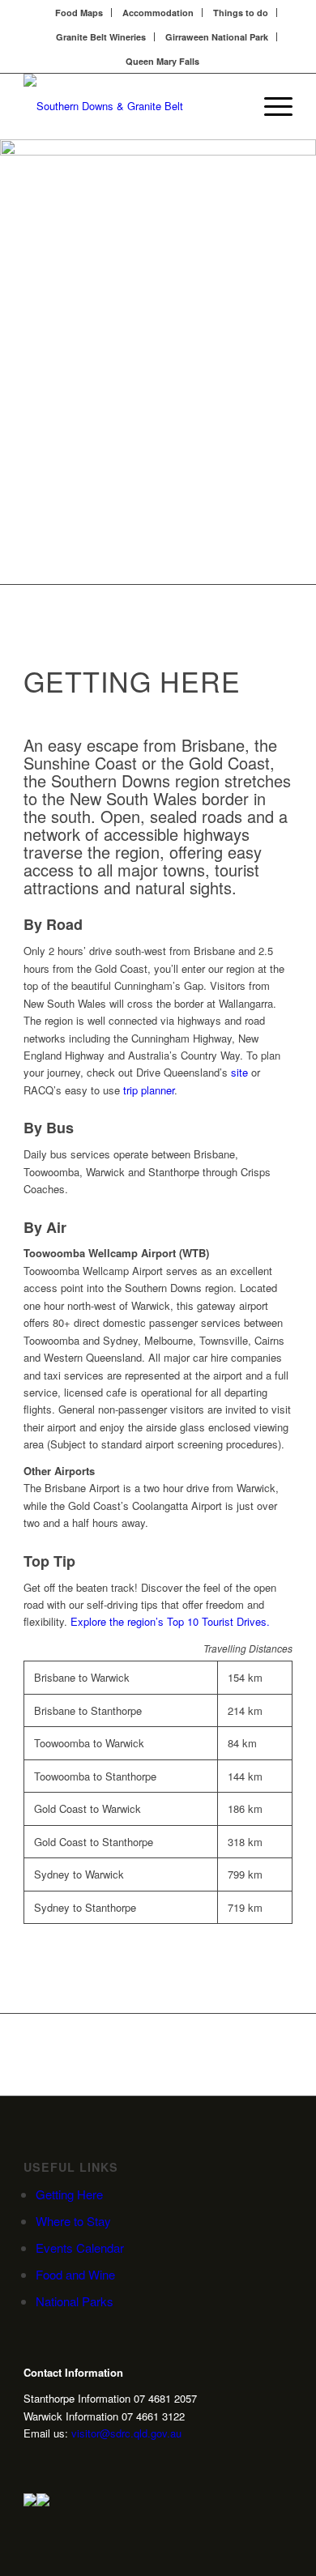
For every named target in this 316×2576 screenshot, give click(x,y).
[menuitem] (79, 13)
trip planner (149, 1090)
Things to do (241, 13)
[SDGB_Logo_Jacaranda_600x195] (131, 106)
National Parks (75, 2301)
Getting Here (69, 2194)
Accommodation (158, 13)
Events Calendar (80, 2248)
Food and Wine (75, 2274)
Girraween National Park (217, 37)
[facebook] (80, 2462)
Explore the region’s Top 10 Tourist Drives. (170, 1621)
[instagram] (30, 2462)
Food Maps (79, 13)
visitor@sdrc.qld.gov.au (126, 2433)
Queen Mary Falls (162, 61)
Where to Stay (73, 2221)
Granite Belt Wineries (101, 37)
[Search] (232, 106)
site (239, 1072)
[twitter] (55, 2462)
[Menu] (270, 106)
